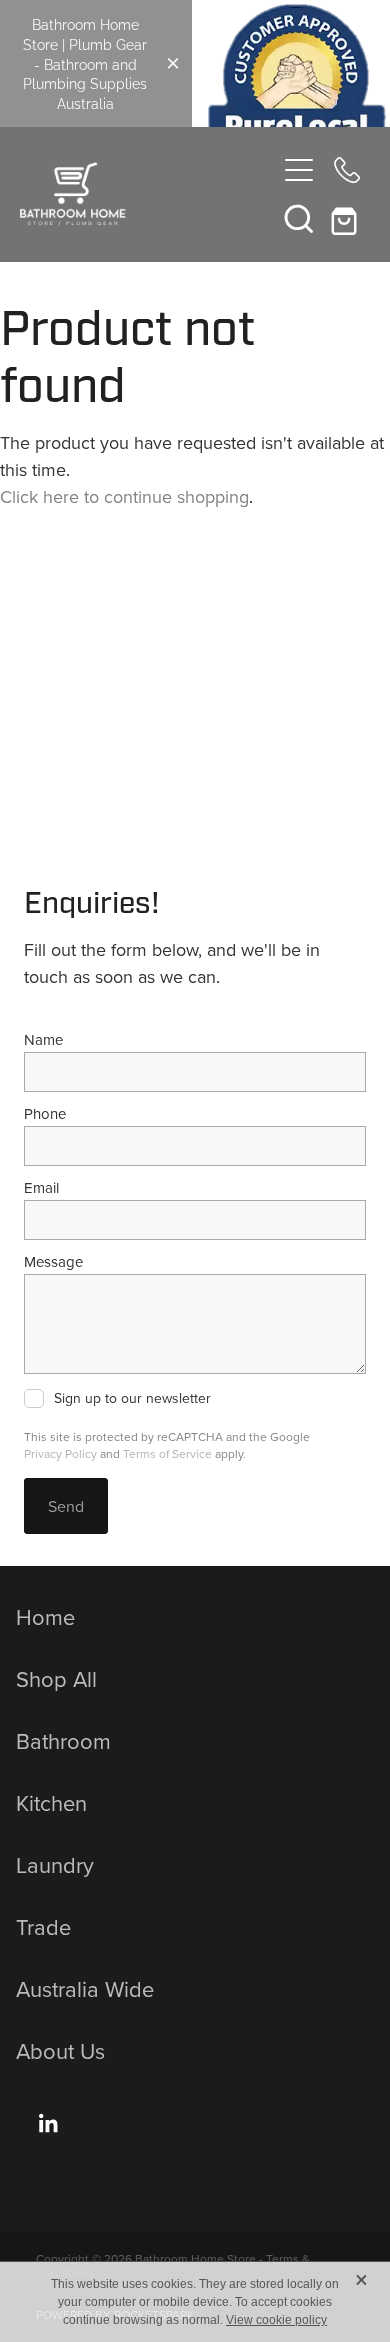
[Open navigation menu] (299, 170)
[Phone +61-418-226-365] (347, 170)
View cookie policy (276, 2320)
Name (43, 1039)
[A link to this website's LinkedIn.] (48, 2123)
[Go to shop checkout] (347, 218)
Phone (45, 1113)
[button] (299, 218)
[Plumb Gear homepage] (147, 194)
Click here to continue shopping (124, 496)
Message (53, 1261)
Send (66, 1506)
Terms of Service (167, 1453)
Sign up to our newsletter (132, 1399)
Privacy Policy (60, 1453)
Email (41, 1187)
